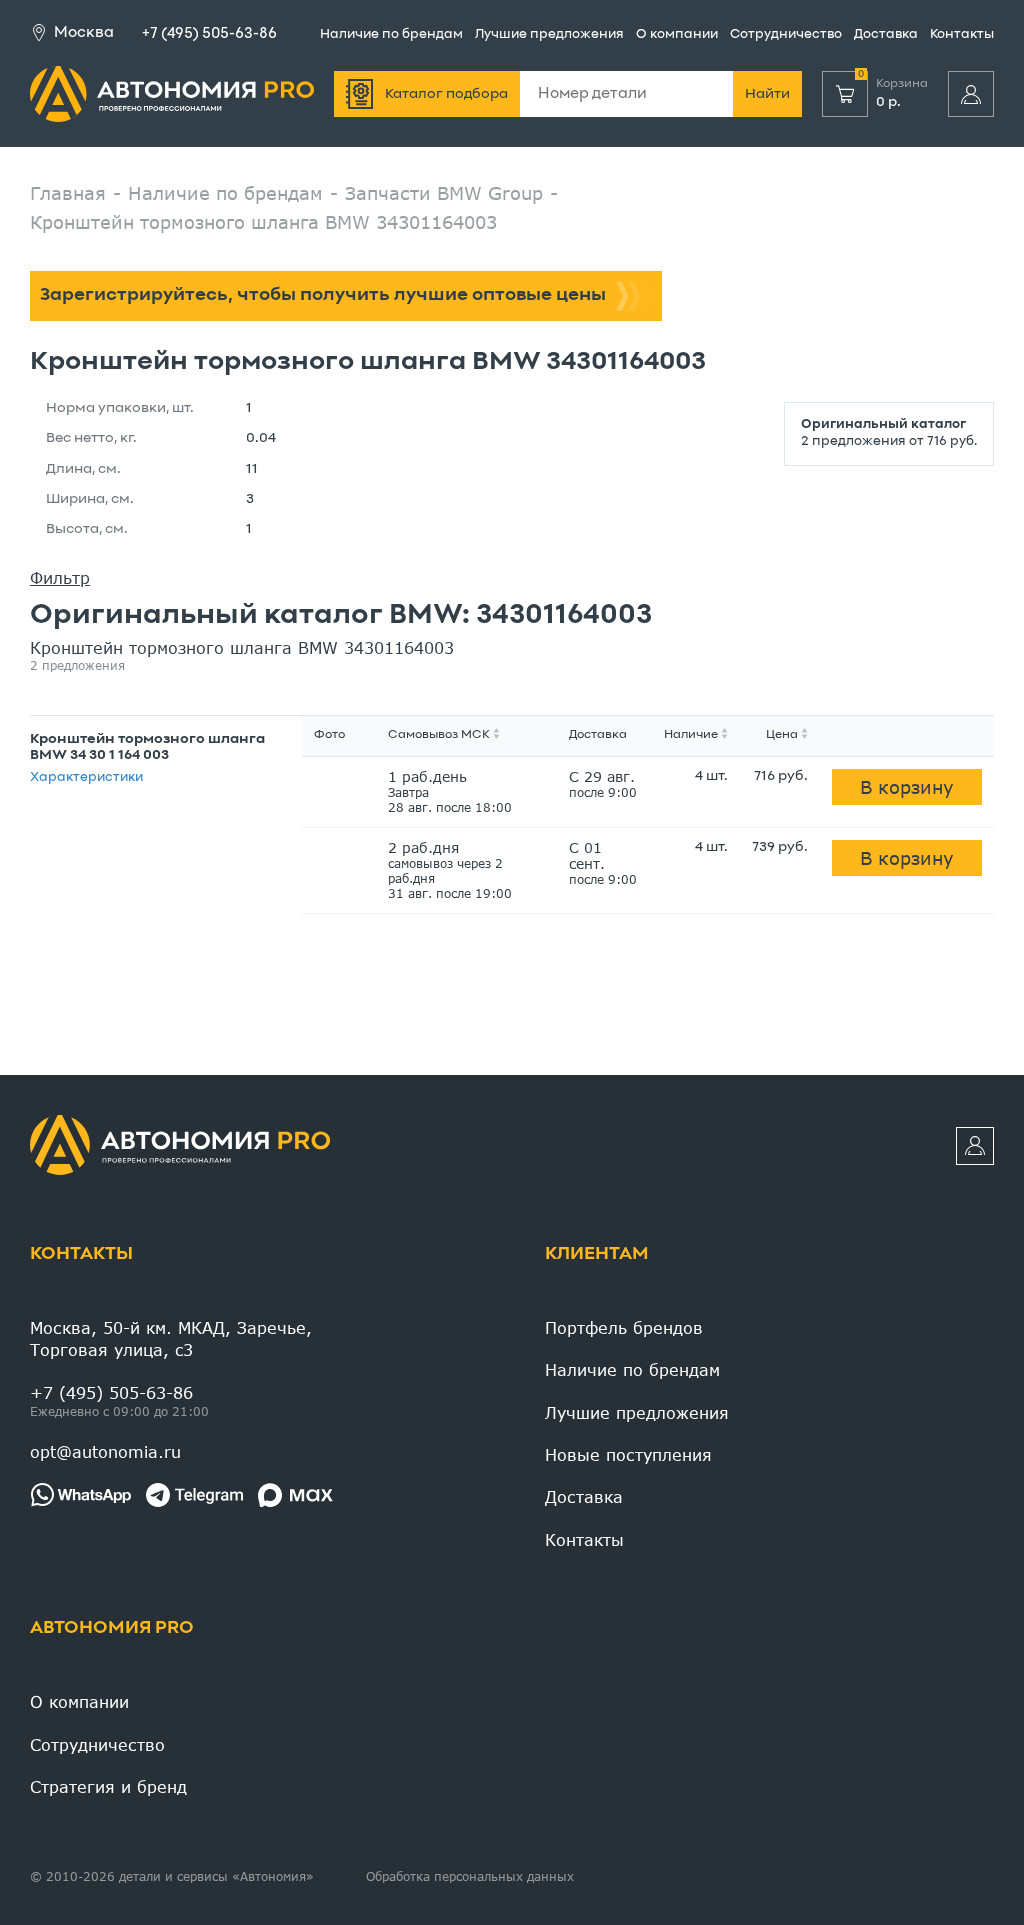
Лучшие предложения (549, 35)
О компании (677, 35)
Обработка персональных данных (470, 1876)
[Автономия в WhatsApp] (80, 1495)
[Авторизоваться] (971, 94)
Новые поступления (628, 1454)
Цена (782, 735)
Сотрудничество (786, 35)
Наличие (691, 735)
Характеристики (86, 778)
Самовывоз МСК (439, 735)
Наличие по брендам (391, 35)
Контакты (962, 35)
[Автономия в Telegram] (194, 1495)
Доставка (886, 35)
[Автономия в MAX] (295, 1495)
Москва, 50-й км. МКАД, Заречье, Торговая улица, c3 (171, 1338)
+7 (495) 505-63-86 (209, 34)
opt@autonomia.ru (105, 1451)
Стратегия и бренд (108, 1786)
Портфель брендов (624, 1327)
